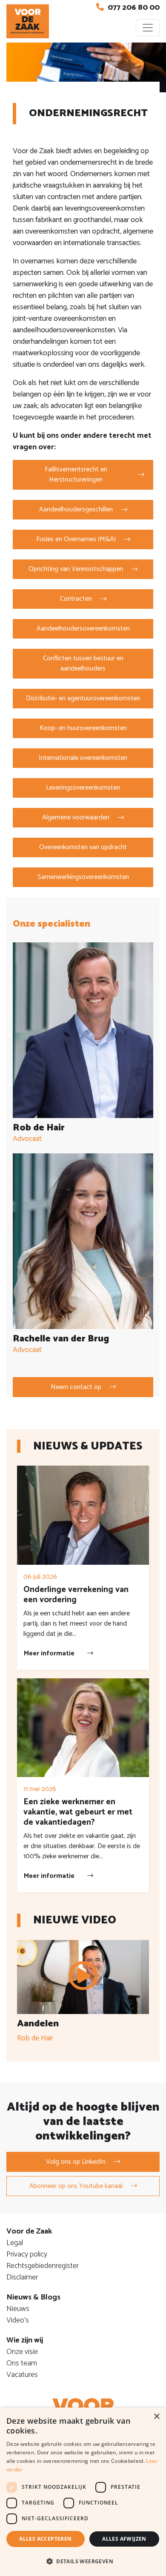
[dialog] (83, 2492)
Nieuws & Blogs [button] (33, 2297)
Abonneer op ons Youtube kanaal (76, 2186)
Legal (15, 2243)
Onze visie (22, 2352)
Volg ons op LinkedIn (76, 2162)
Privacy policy (27, 2254)
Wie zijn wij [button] (25, 2340)
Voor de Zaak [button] (29, 2231)
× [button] (156, 2417)
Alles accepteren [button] (45, 2539)
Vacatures (22, 2375)
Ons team (22, 2363)
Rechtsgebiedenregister (43, 2266)
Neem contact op (76, 1387)
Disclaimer (22, 2277)
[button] (83, 2561)
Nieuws (18, 2309)
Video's (18, 2320)
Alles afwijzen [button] (124, 2539)
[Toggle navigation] (148, 28)
